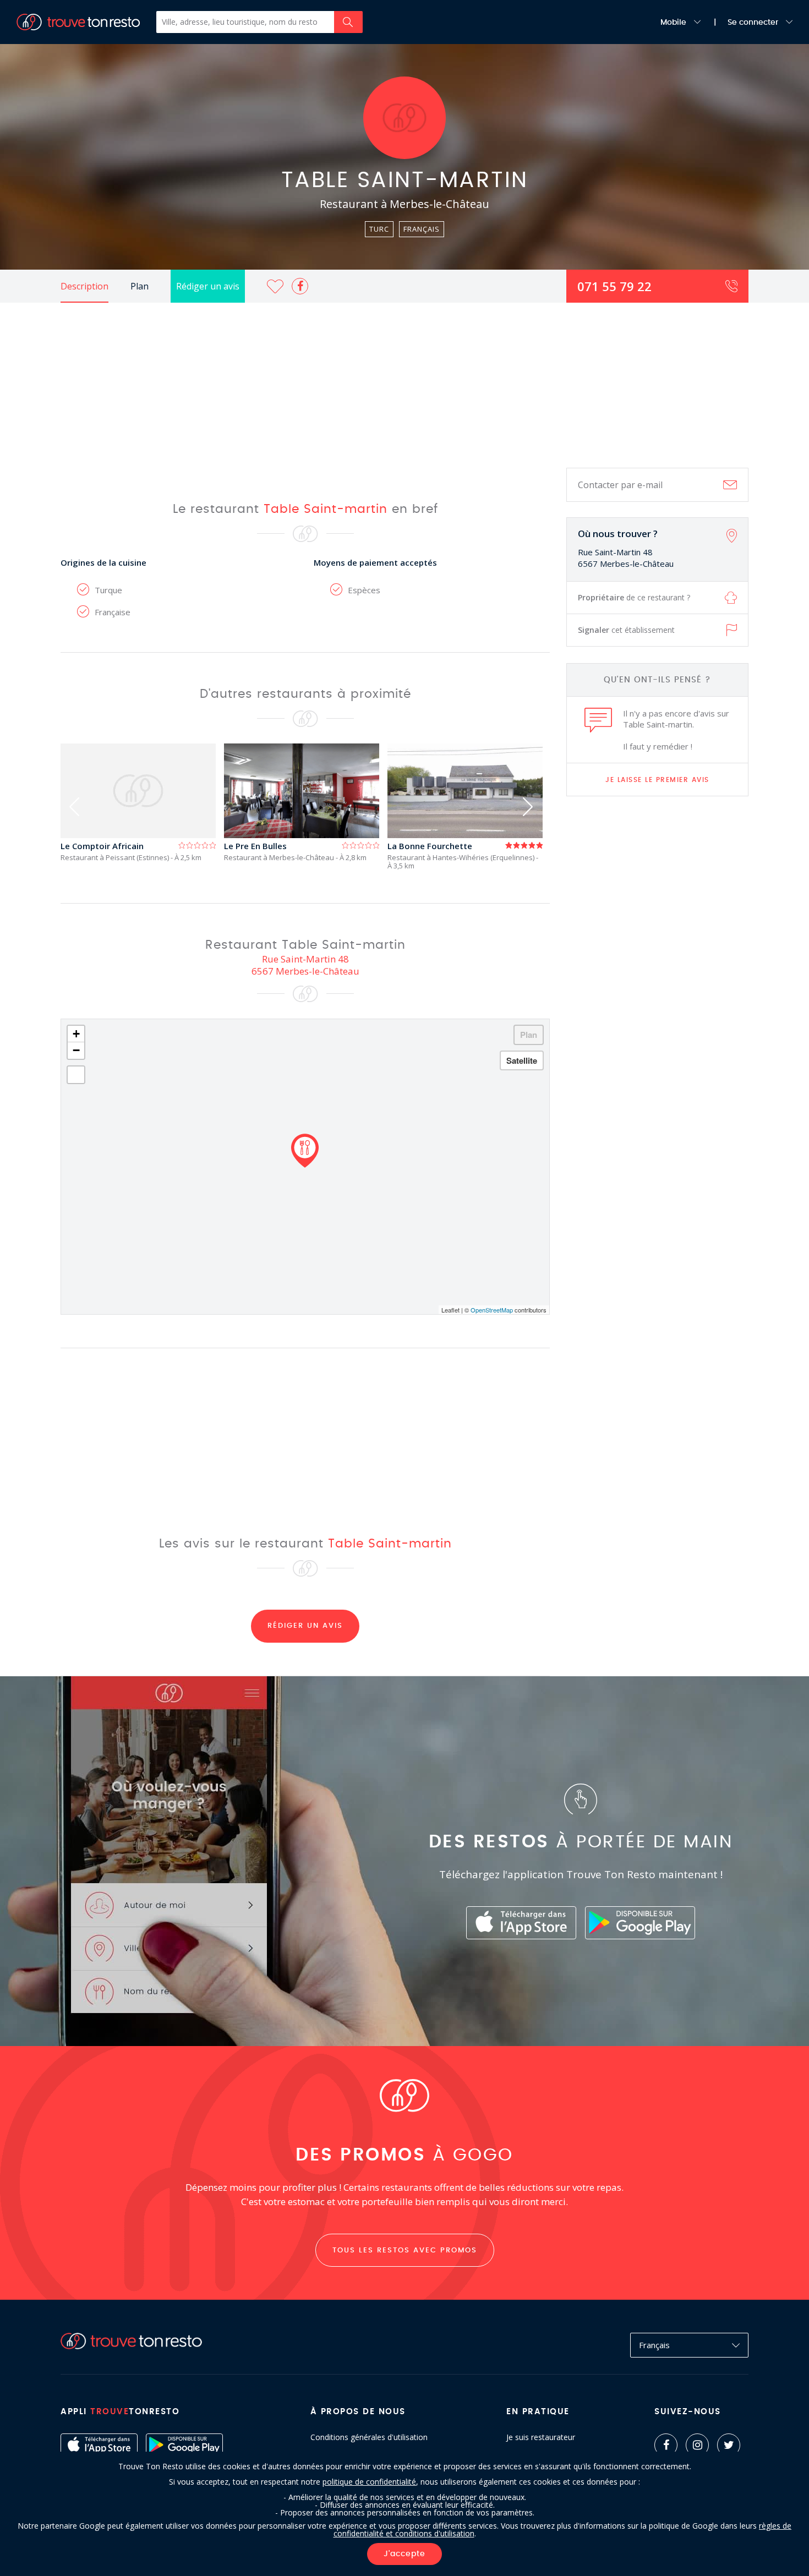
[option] (142, 803)
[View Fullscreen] (76, 1075)
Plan (140, 286)
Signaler (626, 630)
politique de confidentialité (369, 2482)
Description (84, 286)
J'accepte (404, 2554)
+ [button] (76, 1034)
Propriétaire (634, 597)
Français (654, 2345)
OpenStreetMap (492, 1310)
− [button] (76, 1050)
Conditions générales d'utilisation (369, 2437)
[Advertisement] (404, 385)
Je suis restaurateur (541, 2437)
